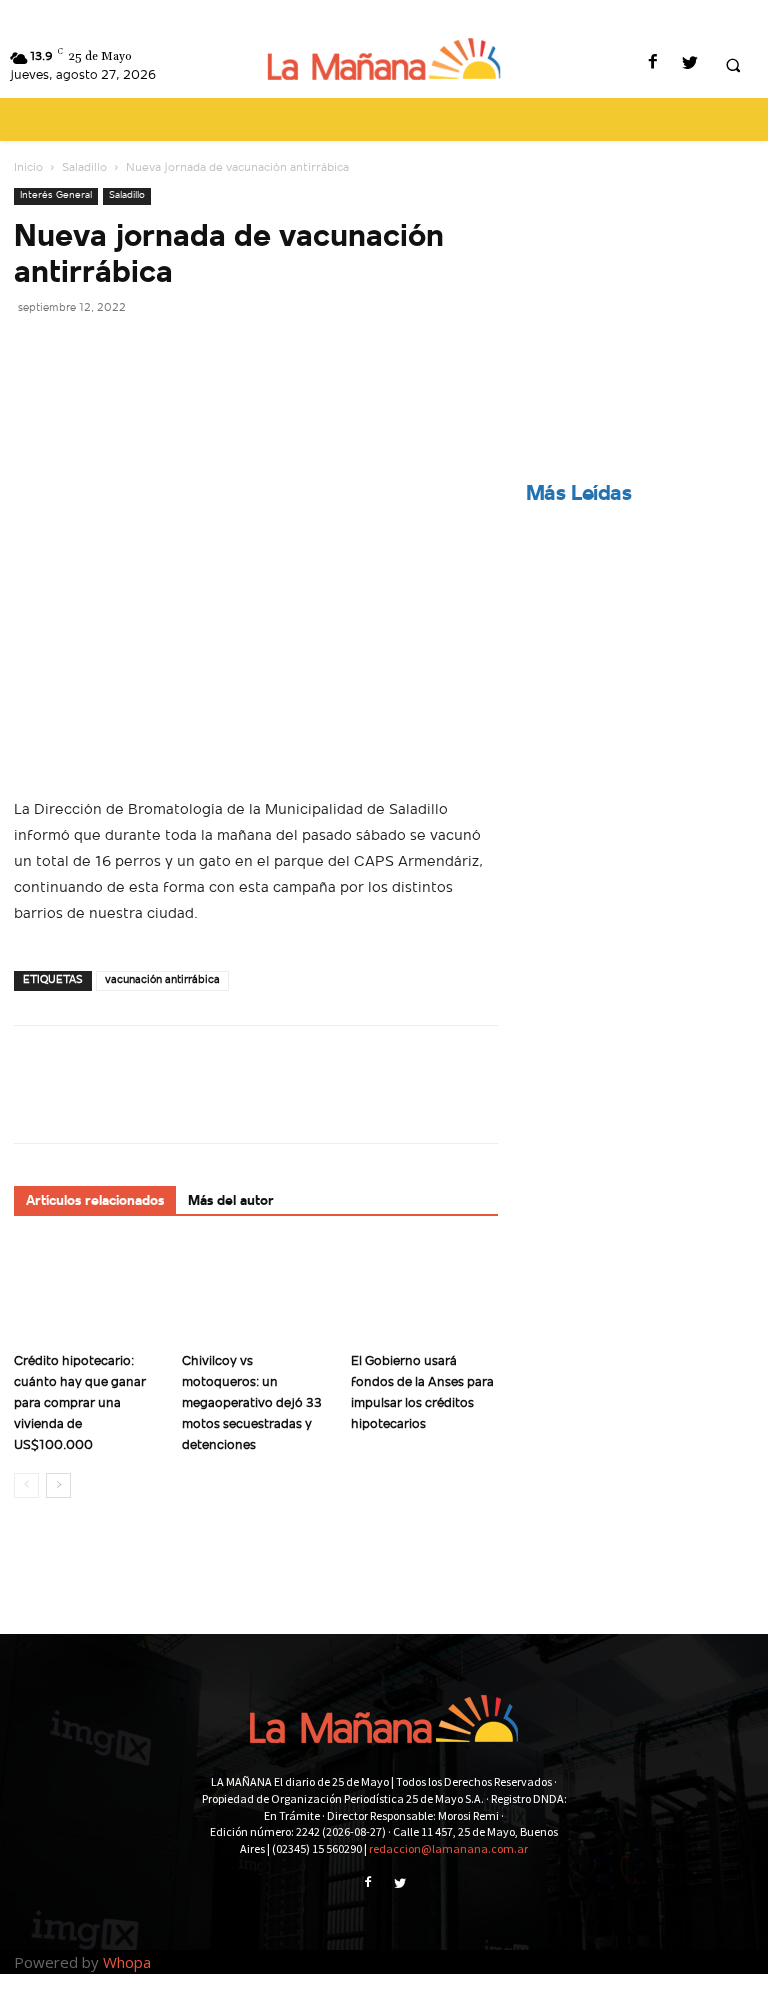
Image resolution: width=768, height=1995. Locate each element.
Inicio (28, 168)
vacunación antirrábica (162, 980)
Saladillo (84, 168)
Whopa (127, 1962)
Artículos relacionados (95, 1201)
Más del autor (231, 1201)
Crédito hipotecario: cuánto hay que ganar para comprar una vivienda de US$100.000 (80, 1403)
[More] (219, 352)
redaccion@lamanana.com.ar (448, 1848)
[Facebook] (652, 64)
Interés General (56, 195)
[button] (733, 65)
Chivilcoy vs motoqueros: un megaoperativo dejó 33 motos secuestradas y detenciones (252, 1403)
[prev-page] (26, 1485)
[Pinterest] (126, 352)
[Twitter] (689, 64)
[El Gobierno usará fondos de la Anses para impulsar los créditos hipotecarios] (424, 1293)
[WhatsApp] (172, 352)
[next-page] (58, 1485)
